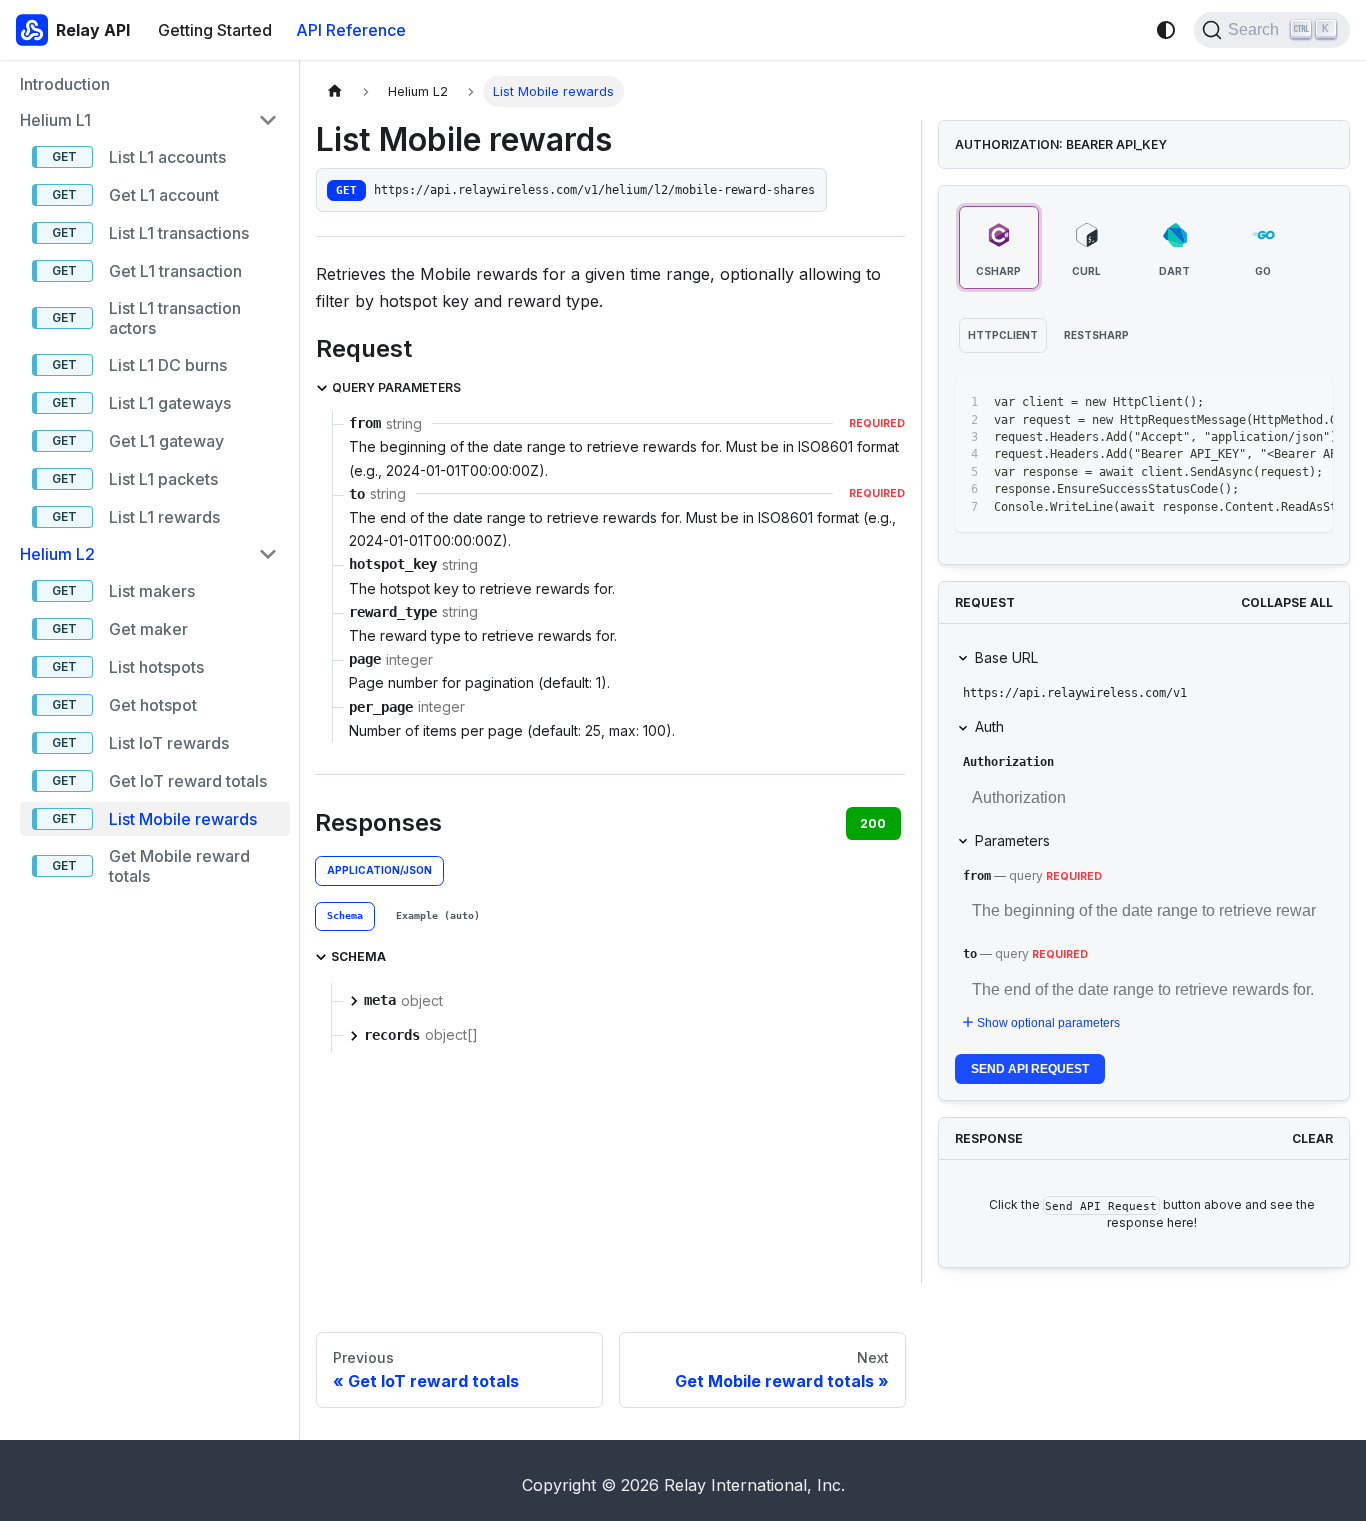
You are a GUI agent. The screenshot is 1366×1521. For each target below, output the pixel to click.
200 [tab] (873, 823)
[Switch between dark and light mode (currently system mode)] (1166, 30)
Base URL (1006, 657)
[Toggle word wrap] (1236, 403)
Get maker (148, 629)
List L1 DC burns (168, 365)
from (977, 876)
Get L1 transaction (175, 271)
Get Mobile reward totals (179, 866)
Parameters (1012, 840)
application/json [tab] (379, 870)
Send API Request (1030, 1069)
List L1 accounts (167, 157)
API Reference (351, 30)
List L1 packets (163, 479)
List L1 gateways (170, 403)
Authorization (1008, 762)
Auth (989, 726)
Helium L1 (55, 120)
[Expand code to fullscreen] (1308, 403)
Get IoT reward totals (188, 781)
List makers (152, 591)
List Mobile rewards (183, 819)
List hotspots (156, 667)
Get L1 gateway (166, 441)
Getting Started (215, 30)
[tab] (345, 917)
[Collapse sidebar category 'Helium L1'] (268, 120)
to (970, 954)
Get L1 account (164, 195)
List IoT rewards (169, 743)
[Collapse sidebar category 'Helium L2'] (268, 554)
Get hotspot (153, 705)
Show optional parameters (1048, 1023)
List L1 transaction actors (175, 318)
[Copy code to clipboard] (1272, 403)
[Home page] (335, 91)
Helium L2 (57, 554)
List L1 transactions (179, 233)
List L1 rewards (164, 517)
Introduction (65, 84)
